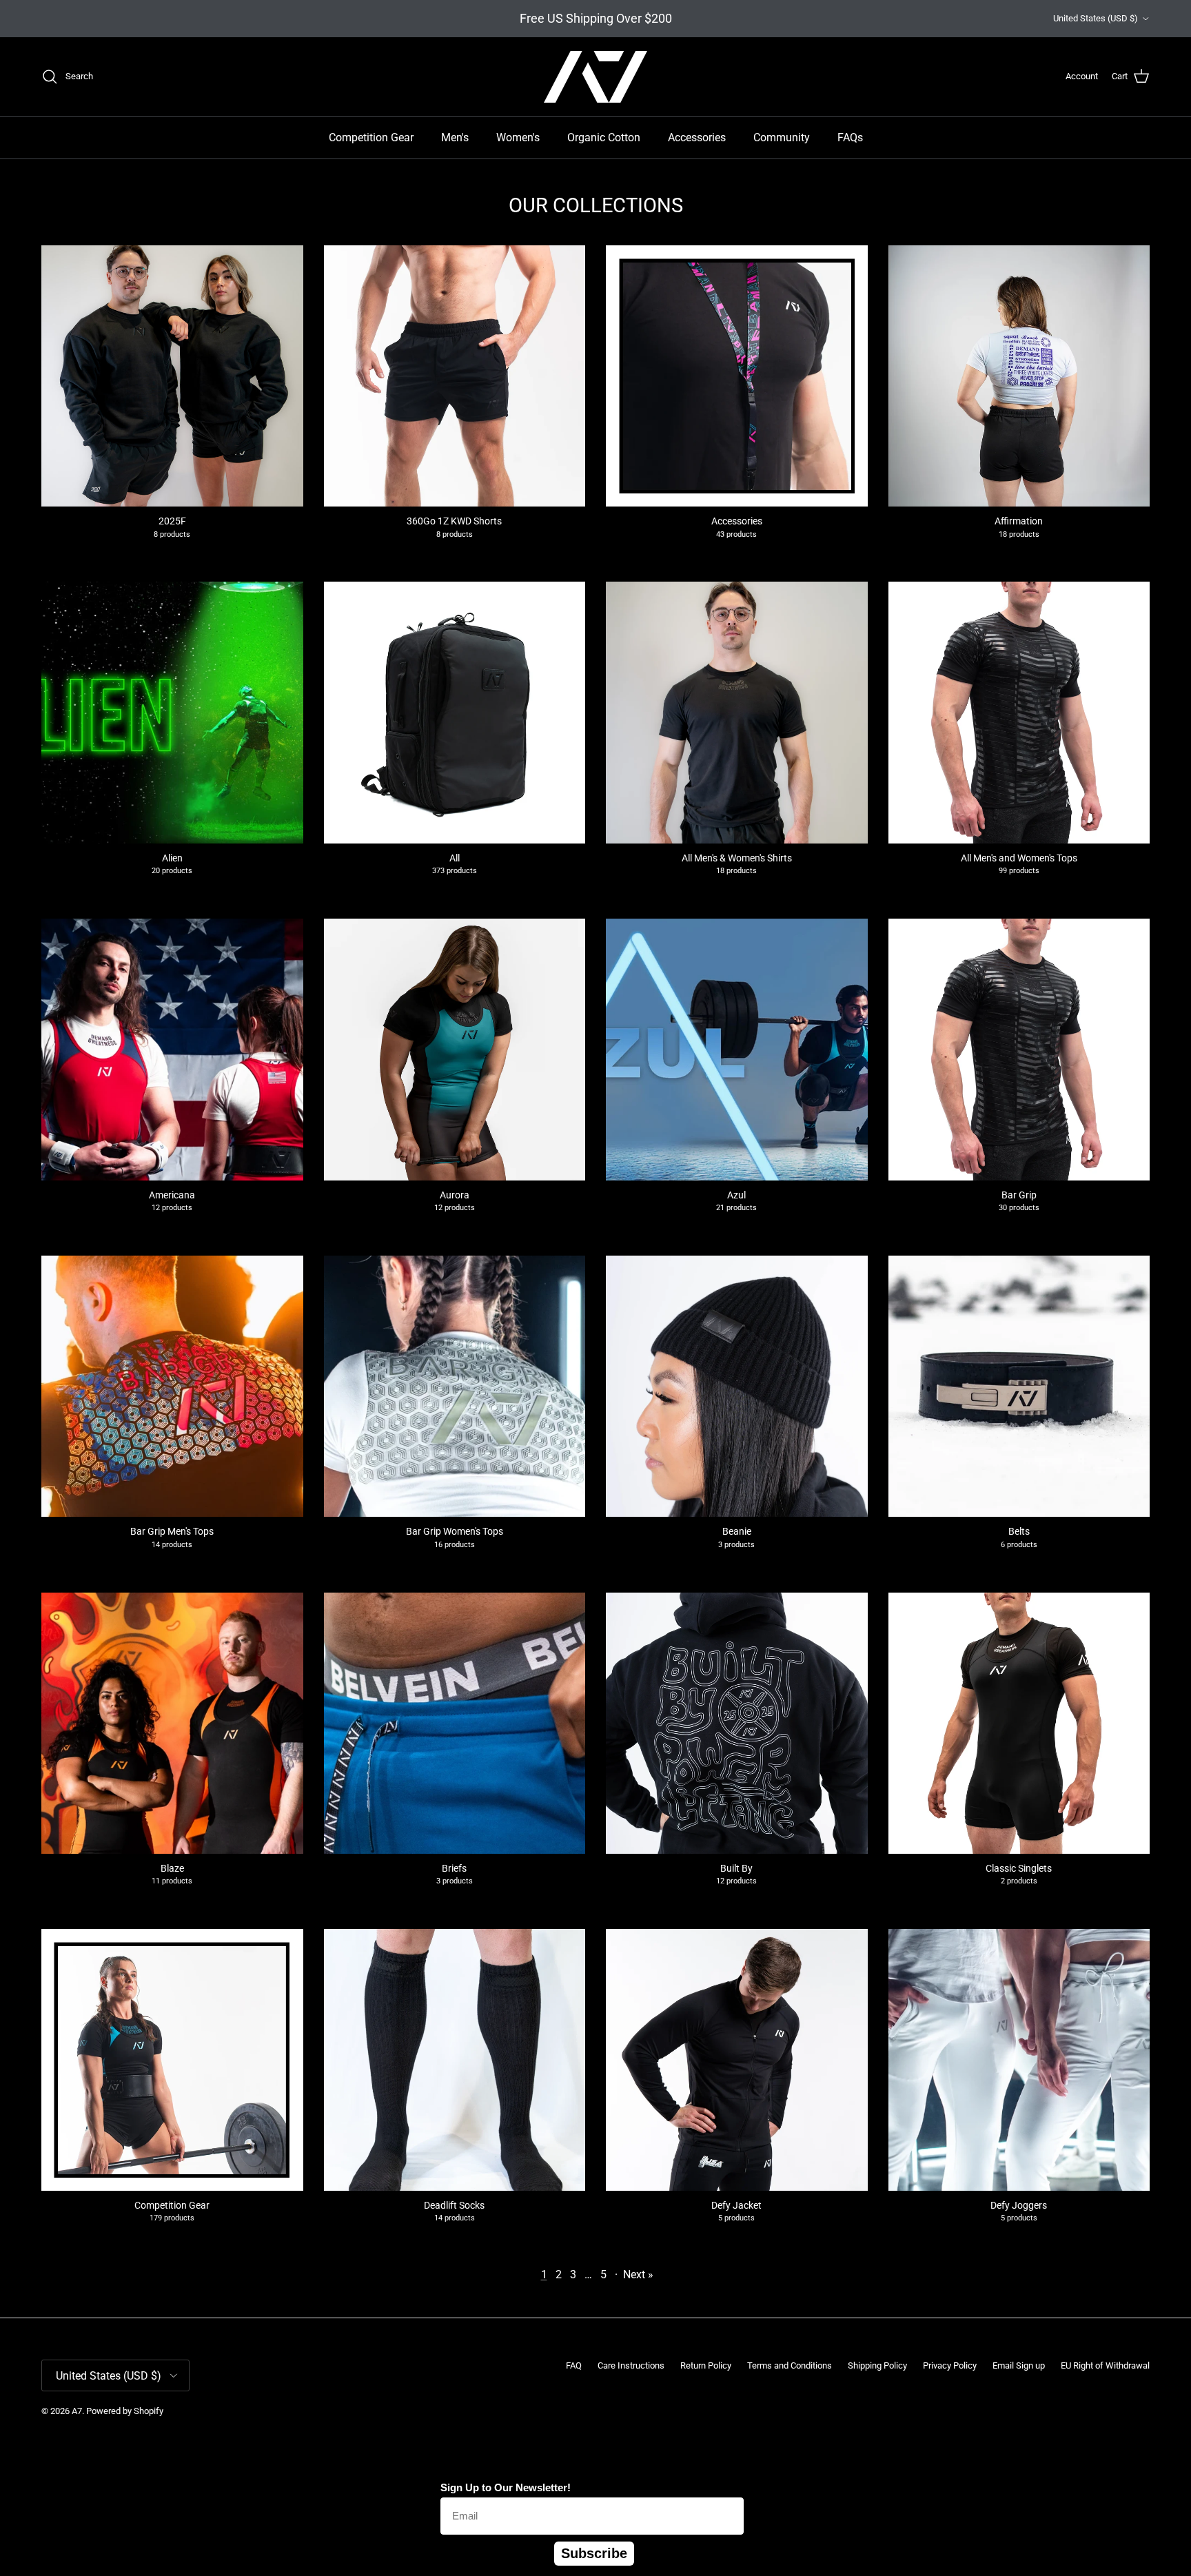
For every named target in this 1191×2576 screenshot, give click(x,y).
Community (782, 137)
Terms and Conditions (790, 2365)
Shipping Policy (877, 2365)
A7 (77, 2411)
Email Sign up (1019, 2365)
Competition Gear (371, 137)
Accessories (697, 137)
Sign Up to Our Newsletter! (506, 2487)
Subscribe (594, 2553)
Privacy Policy (950, 2365)
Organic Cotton (604, 137)
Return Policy (706, 2365)
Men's (455, 137)
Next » (638, 2275)
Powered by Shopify (125, 2411)
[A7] (595, 77)
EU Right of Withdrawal (1105, 2365)
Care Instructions (631, 2365)
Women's (518, 137)
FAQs (850, 137)
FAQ (574, 2365)
